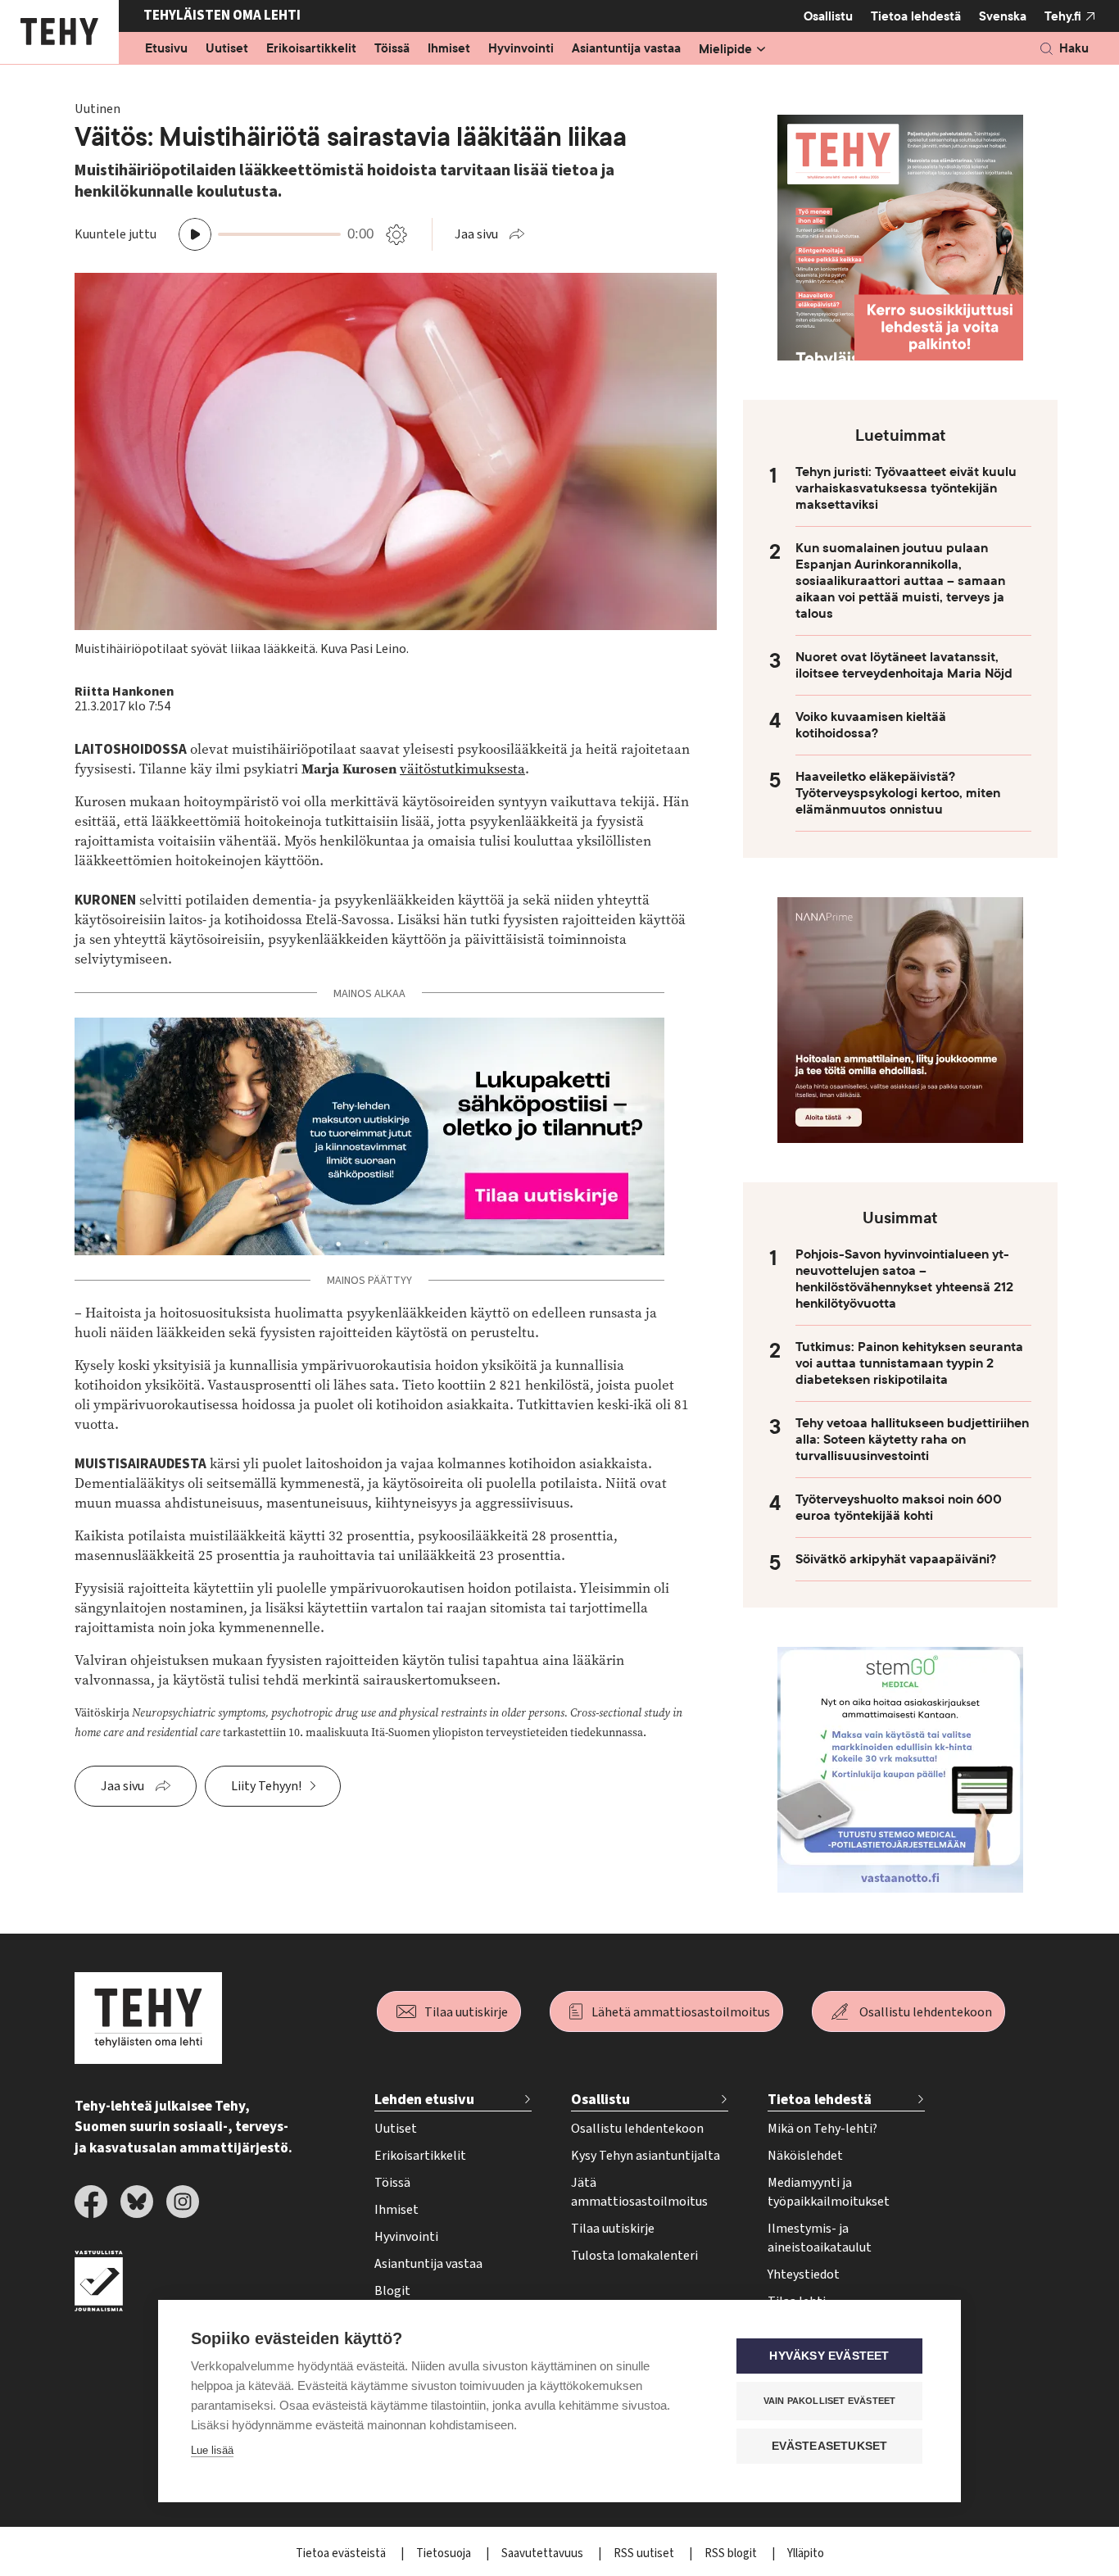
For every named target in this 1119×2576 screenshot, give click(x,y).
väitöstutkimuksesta (462, 769)
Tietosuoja (445, 2553)
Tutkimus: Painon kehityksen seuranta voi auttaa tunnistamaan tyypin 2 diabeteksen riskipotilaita (909, 1363)
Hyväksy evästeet (829, 2356)
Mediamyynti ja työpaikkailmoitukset (829, 2192)
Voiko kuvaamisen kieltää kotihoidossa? (871, 725)
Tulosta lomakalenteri (634, 2256)
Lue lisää (212, 2450)
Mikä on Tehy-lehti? (822, 2129)
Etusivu (166, 49)
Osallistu (828, 16)
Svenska (1003, 16)
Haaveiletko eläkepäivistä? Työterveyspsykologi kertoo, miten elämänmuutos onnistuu (898, 793)
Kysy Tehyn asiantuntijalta (646, 2156)
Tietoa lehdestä (916, 16)
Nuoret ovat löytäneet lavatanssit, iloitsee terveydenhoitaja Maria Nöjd (904, 665)
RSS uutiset (645, 2553)
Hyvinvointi (521, 49)
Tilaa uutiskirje (466, 2012)
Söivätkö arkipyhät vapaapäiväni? (896, 1559)
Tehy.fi (1063, 16)
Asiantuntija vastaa (626, 49)
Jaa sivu (476, 234)
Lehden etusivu (424, 2100)
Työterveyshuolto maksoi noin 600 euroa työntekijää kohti (899, 1508)
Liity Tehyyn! (266, 1786)
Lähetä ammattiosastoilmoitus (681, 2012)
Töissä (392, 49)
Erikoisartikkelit (311, 49)
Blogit (392, 2291)
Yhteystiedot (804, 2274)
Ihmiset (449, 49)
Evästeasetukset (830, 2446)
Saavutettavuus (544, 2553)
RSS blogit (732, 2553)
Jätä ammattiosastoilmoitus (639, 2192)
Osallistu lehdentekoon (926, 2012)
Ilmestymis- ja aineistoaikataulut (820, 2238)
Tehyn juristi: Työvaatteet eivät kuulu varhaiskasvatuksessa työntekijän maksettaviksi (906, 488)
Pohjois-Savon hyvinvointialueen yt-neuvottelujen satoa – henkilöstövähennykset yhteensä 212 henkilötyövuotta (904, 1279)
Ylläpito (806, 2553)
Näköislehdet (805, 2156)
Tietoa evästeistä (342, 2553)
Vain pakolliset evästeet (830, 2401)
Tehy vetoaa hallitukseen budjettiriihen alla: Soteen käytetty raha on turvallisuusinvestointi (912, 1440)
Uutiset (227, 49)
